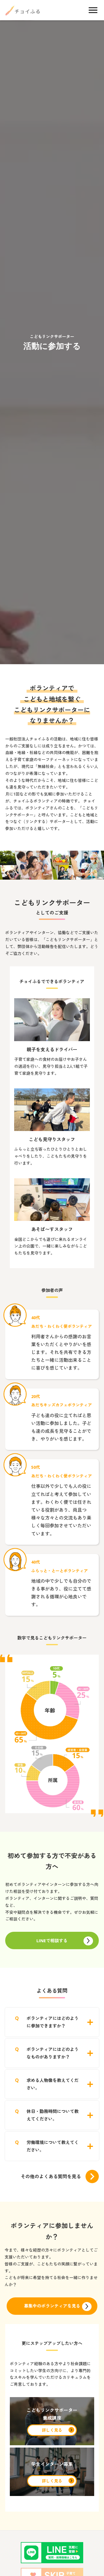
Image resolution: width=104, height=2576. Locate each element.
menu (93, 10)
